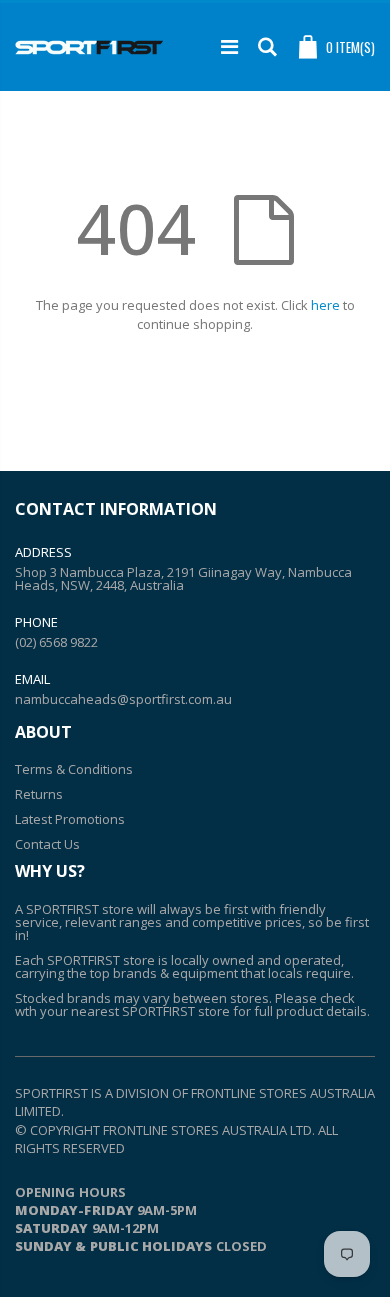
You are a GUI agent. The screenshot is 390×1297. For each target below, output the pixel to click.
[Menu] (229, 46)
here (325, 305)
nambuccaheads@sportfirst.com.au (123, 699)
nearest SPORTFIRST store (150, 1011)
